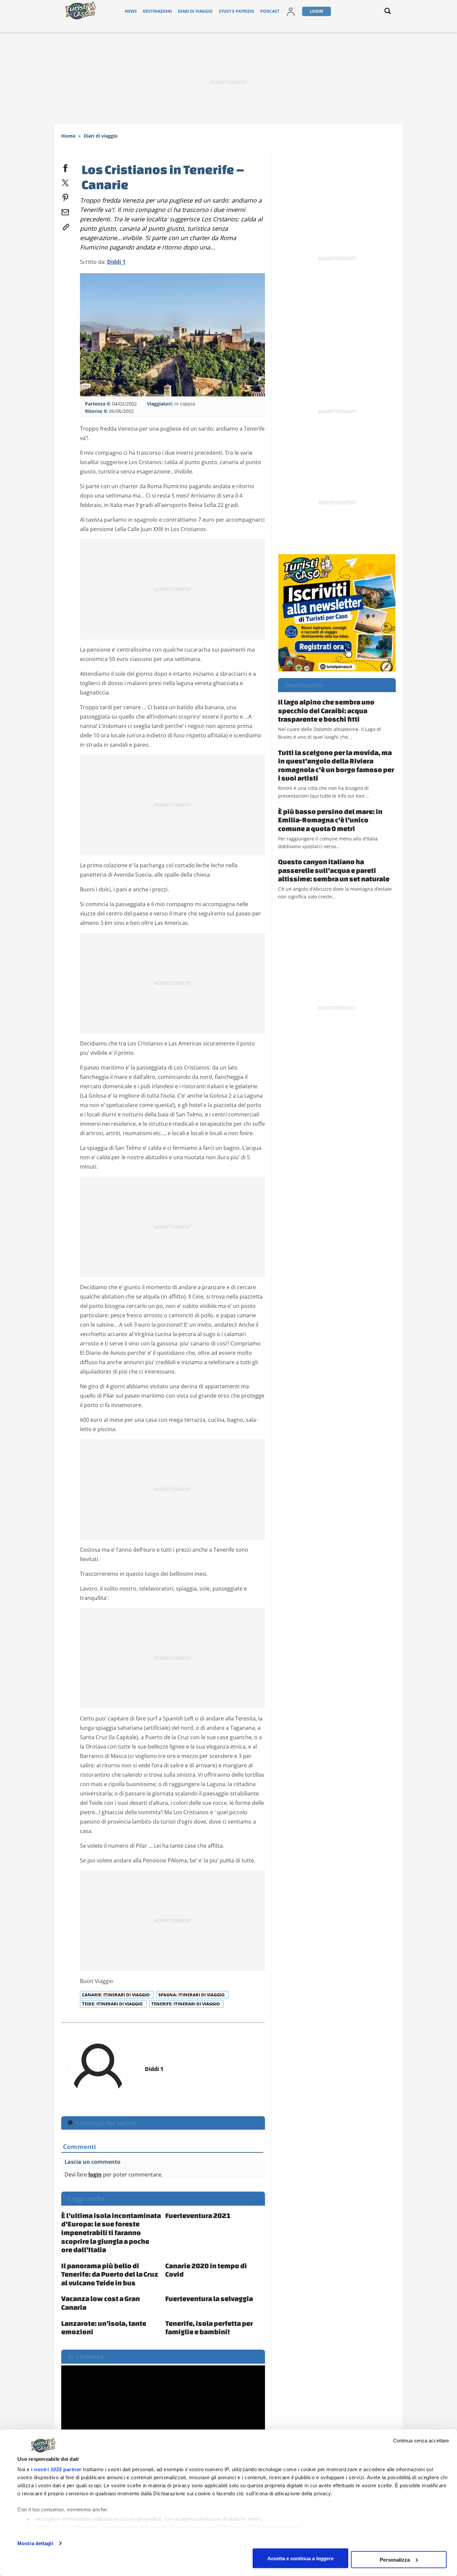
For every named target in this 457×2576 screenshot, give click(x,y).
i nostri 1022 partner (56, 2469)
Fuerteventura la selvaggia (209, 2298)
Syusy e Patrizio (237, 11)
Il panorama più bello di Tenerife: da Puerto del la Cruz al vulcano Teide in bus (110, 2274)
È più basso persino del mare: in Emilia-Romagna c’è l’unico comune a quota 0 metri (330, 820)
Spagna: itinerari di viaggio (192, 1995)
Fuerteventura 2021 (198, 2215)
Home (68, 136)
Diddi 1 (116, 262)
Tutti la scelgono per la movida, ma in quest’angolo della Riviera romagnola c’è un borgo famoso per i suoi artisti (336, 765)
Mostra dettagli (35, 2543)
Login (316, 11)
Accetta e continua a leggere (300, 2558)
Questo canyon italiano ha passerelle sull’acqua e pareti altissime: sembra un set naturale (334, 870)
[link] (65, 226)
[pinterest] (65, 196)
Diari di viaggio (195, 11)
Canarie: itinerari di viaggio (116, 1995)
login (95, 2175)
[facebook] (65, 167)
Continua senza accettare (421, 2441)
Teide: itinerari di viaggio (113, 2004)
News (131, 11)
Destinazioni (157, 11)
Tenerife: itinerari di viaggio (186, 2004)
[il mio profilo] (291, 11)
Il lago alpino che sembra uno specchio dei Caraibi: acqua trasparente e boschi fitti (326, 710)
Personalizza (395, 2559)
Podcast (270, 11)
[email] (65, 211)
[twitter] (65, 181)
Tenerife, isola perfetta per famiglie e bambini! (209, 2328)
